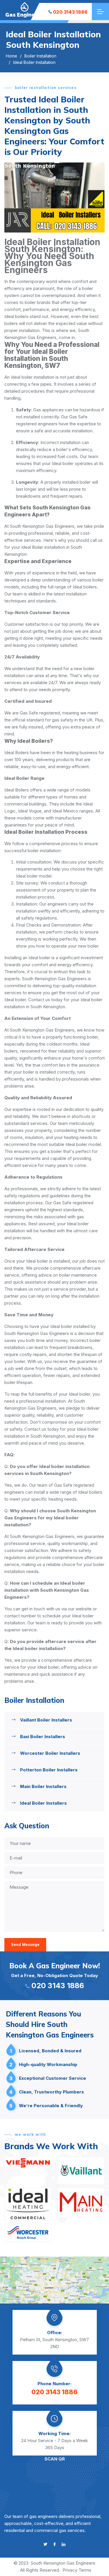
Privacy (70, 2570)
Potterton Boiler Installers (49, 1770)
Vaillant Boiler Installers (46, 1720)
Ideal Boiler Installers (43, 1803)
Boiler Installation (40, 56)
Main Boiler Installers (43, 1786)
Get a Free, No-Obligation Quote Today (55, 1976)
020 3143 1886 (70, 12)
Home (11, 56)
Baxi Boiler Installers (43, 1737)
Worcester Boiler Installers (50, 1753)
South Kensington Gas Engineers (63, 2563)
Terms (85, 2570)
